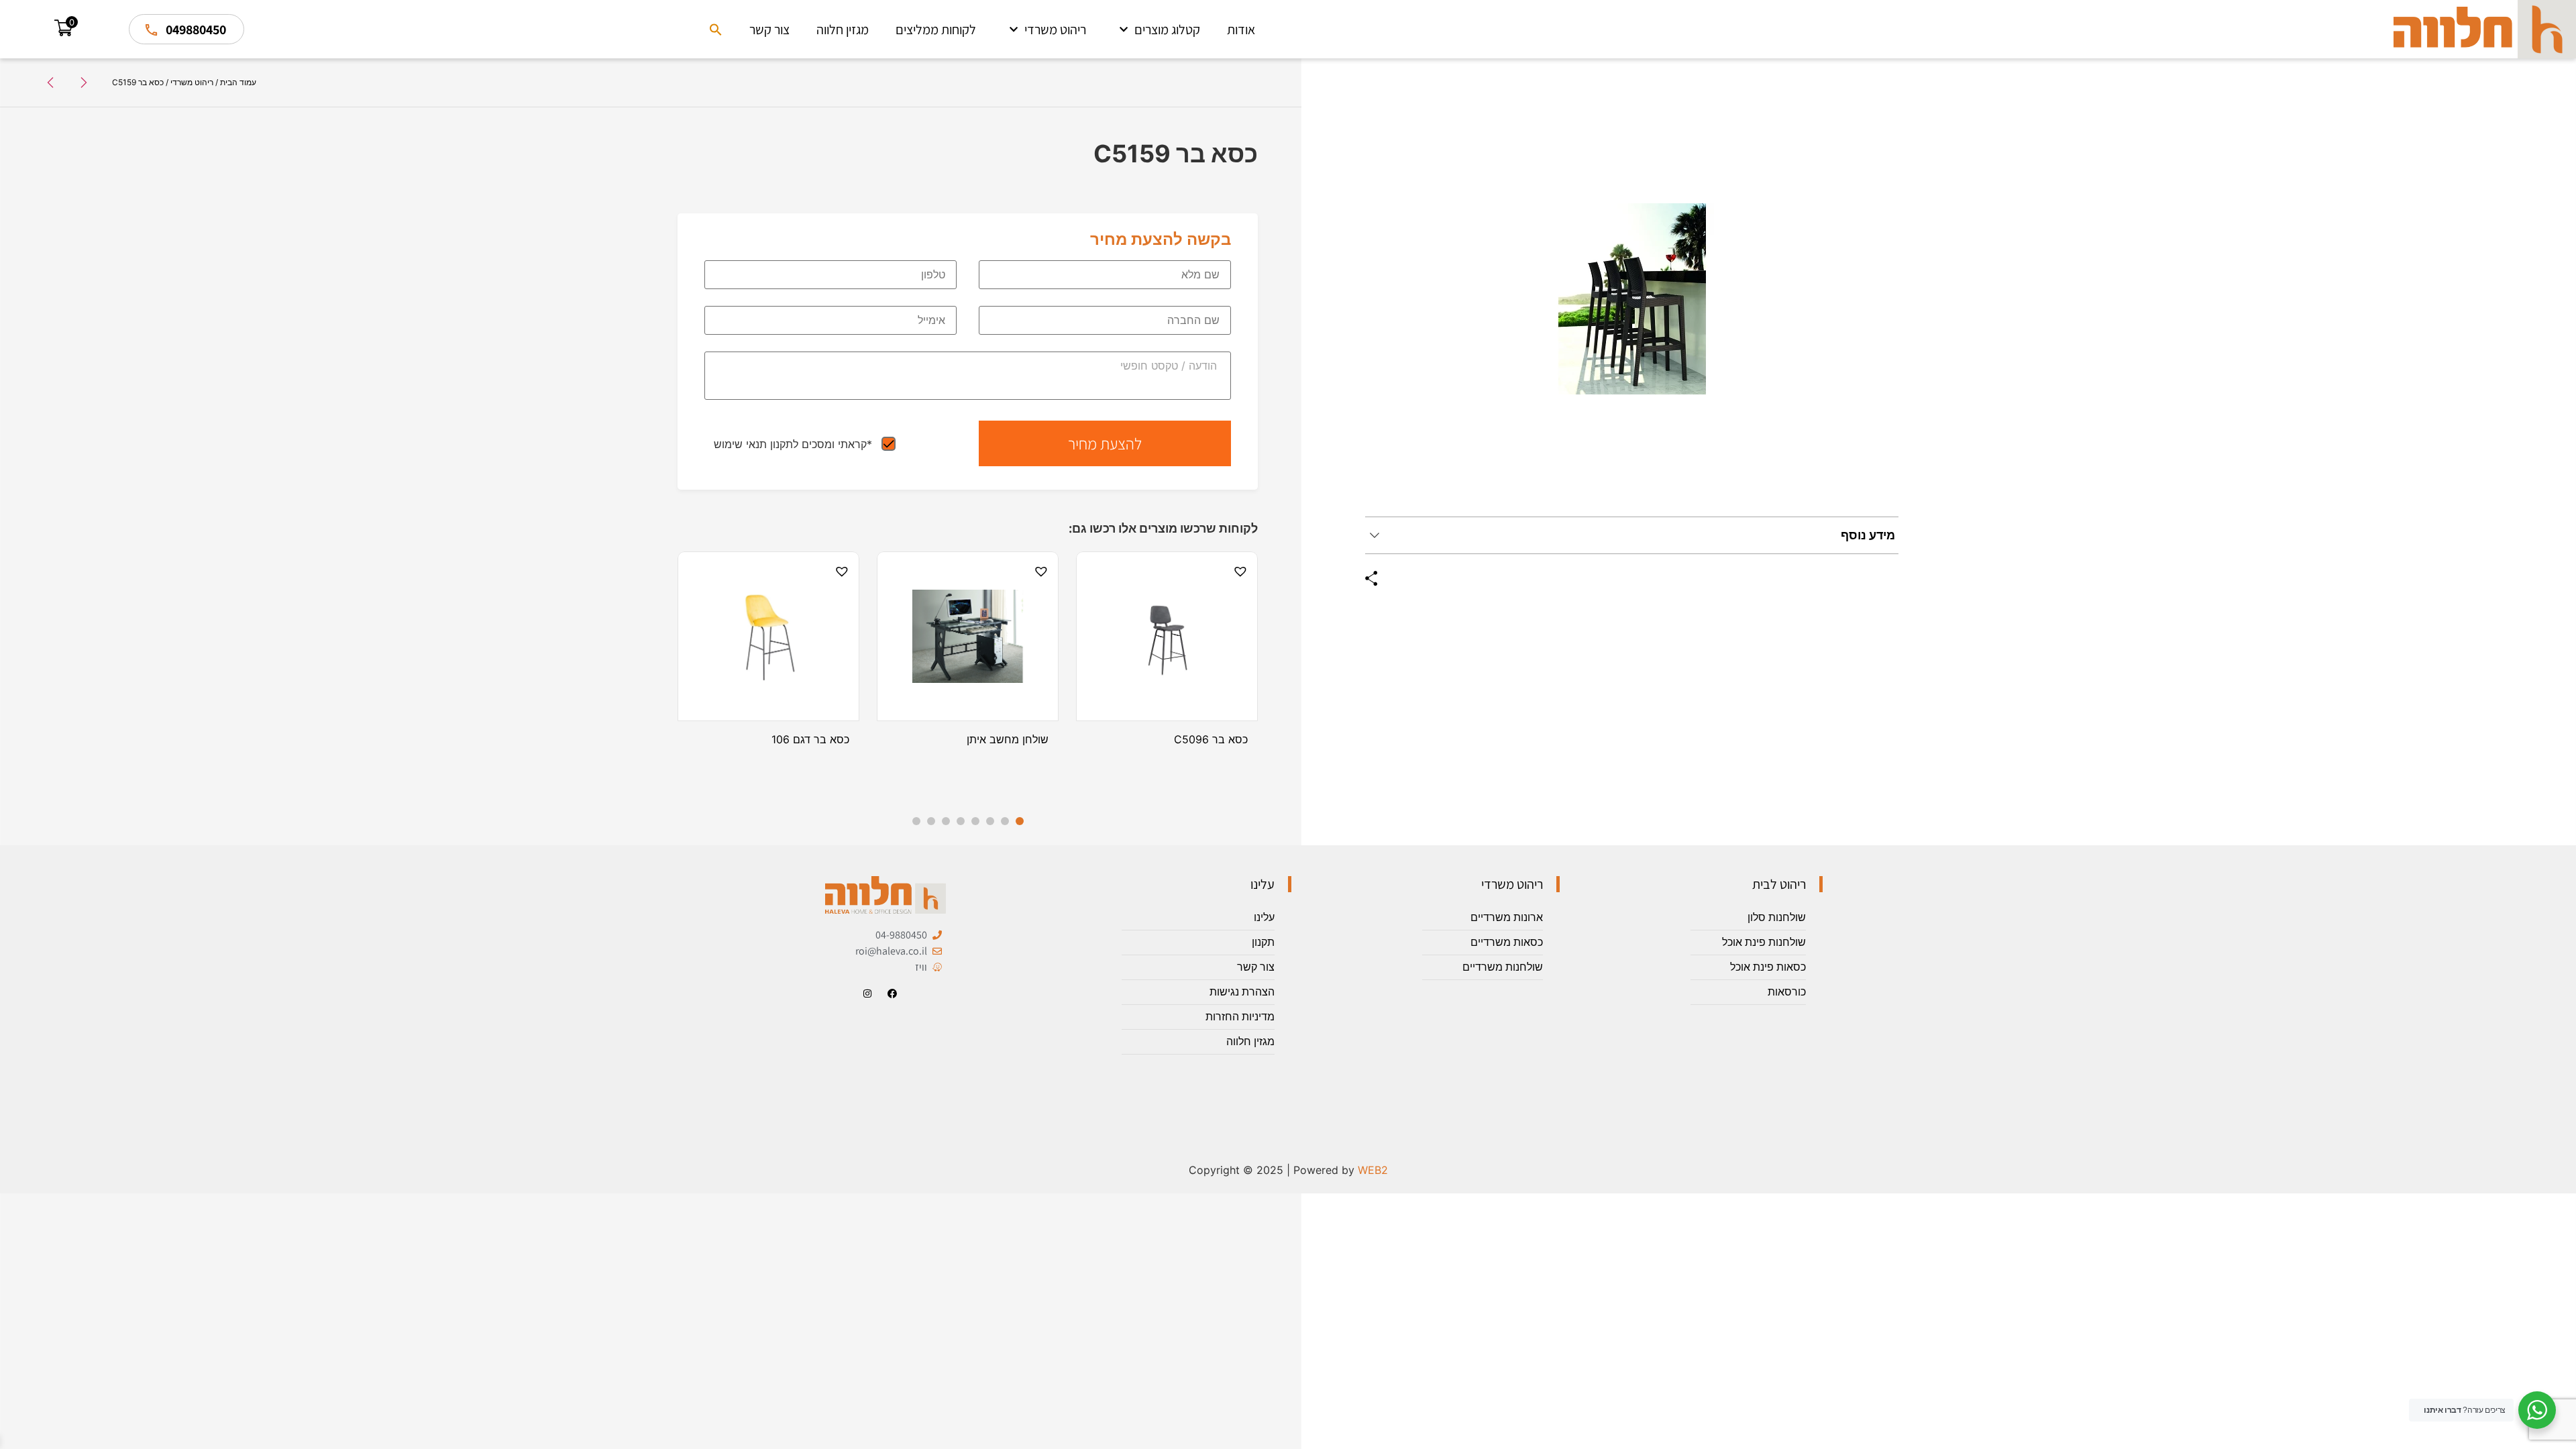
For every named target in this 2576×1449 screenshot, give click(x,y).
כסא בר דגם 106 (810, 739)
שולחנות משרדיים (1503, 967)
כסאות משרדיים (1507, 942)
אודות (1241, 30)
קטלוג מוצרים (1167, 30)
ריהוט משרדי (1055, 30)
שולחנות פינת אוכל (1764, 942)
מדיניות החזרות (1240, 1017)
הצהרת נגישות (1242, 992)
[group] (1632, 299)
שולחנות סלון (1777, 917)
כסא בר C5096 (1211, 739)
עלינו (1264, 917)
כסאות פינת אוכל (1768, 967)
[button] (716, 30)
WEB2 (1373, 1170)
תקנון (1263, 942)
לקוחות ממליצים (936, 30)
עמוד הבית (238, 82)
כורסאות (1787, 992)
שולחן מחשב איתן (1008, 739)
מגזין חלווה (843, 30)
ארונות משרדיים (1507, 917)
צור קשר (769, 30)
